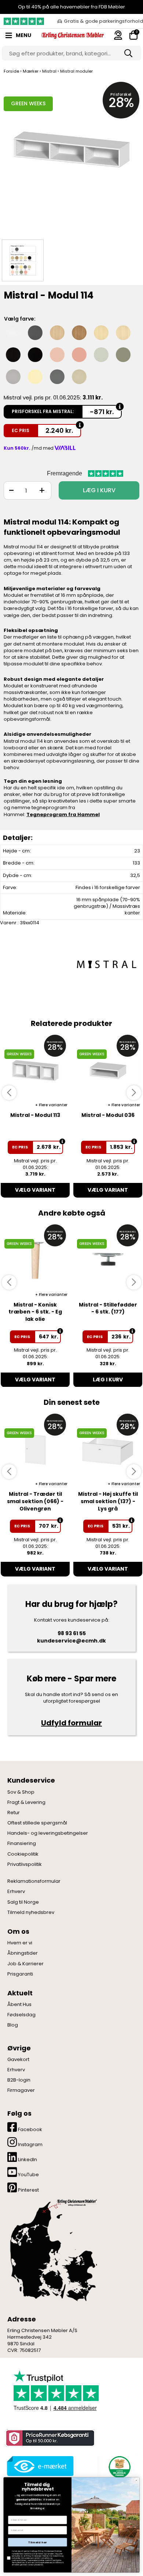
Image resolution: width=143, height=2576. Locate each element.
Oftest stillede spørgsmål (37, 1823)
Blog (13, 2025)
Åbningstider (23, 1953)
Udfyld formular (71, 1723)
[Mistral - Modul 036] (108, 1070)
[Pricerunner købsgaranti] (49, 2438)
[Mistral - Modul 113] (35, 1070)
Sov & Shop (21, 1792)
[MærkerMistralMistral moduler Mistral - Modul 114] (23, 260)
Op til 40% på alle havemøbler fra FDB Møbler (71, 7)
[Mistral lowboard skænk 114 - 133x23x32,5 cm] (71, 157)
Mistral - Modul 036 (108, 1115)
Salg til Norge (23, 1902)
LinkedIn (27, 2160)
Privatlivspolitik (25, 1864)
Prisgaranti (20, 1974)
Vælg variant (35, 1190)
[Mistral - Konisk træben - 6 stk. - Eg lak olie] (35, 1260)
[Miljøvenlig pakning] (118, 2466)
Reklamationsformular (34, 1881)
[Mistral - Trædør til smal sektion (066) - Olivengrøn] (35, 1449)
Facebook (30, 2129)
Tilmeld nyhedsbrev (31, 1912)
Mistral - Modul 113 (35, 1115)
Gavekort (18, 2060)
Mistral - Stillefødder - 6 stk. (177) (108, 1308)
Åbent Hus (19, 2005)
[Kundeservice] (118, 35)
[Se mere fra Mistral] (106, 964)
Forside (11, 71)
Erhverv (16, 1892)
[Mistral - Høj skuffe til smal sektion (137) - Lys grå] (108, 1449)
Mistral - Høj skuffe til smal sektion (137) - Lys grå (108, 1501)
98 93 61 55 (72, 1633)
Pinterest (28, 2190)
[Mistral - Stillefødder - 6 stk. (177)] (108, 1260)
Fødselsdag (21, 2015)
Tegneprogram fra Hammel (63, 814)
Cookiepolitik (23, 1854)
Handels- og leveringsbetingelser (48, 1833)
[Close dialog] (136, 2481)
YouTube (28, 2175)
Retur (14, 1813)
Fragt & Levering (26, 1802)
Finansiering (22, 1844)
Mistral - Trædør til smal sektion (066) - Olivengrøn (35, 1501)
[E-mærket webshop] (40, 2466)
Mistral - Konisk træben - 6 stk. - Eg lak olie (35, 1312)
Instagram (30, 2144)
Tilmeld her (38, 2542)
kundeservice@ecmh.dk (71, 1641)
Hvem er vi (20, 1943)
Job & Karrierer (25, 1964)
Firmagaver (21, 2090)
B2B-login (19, 2080)
